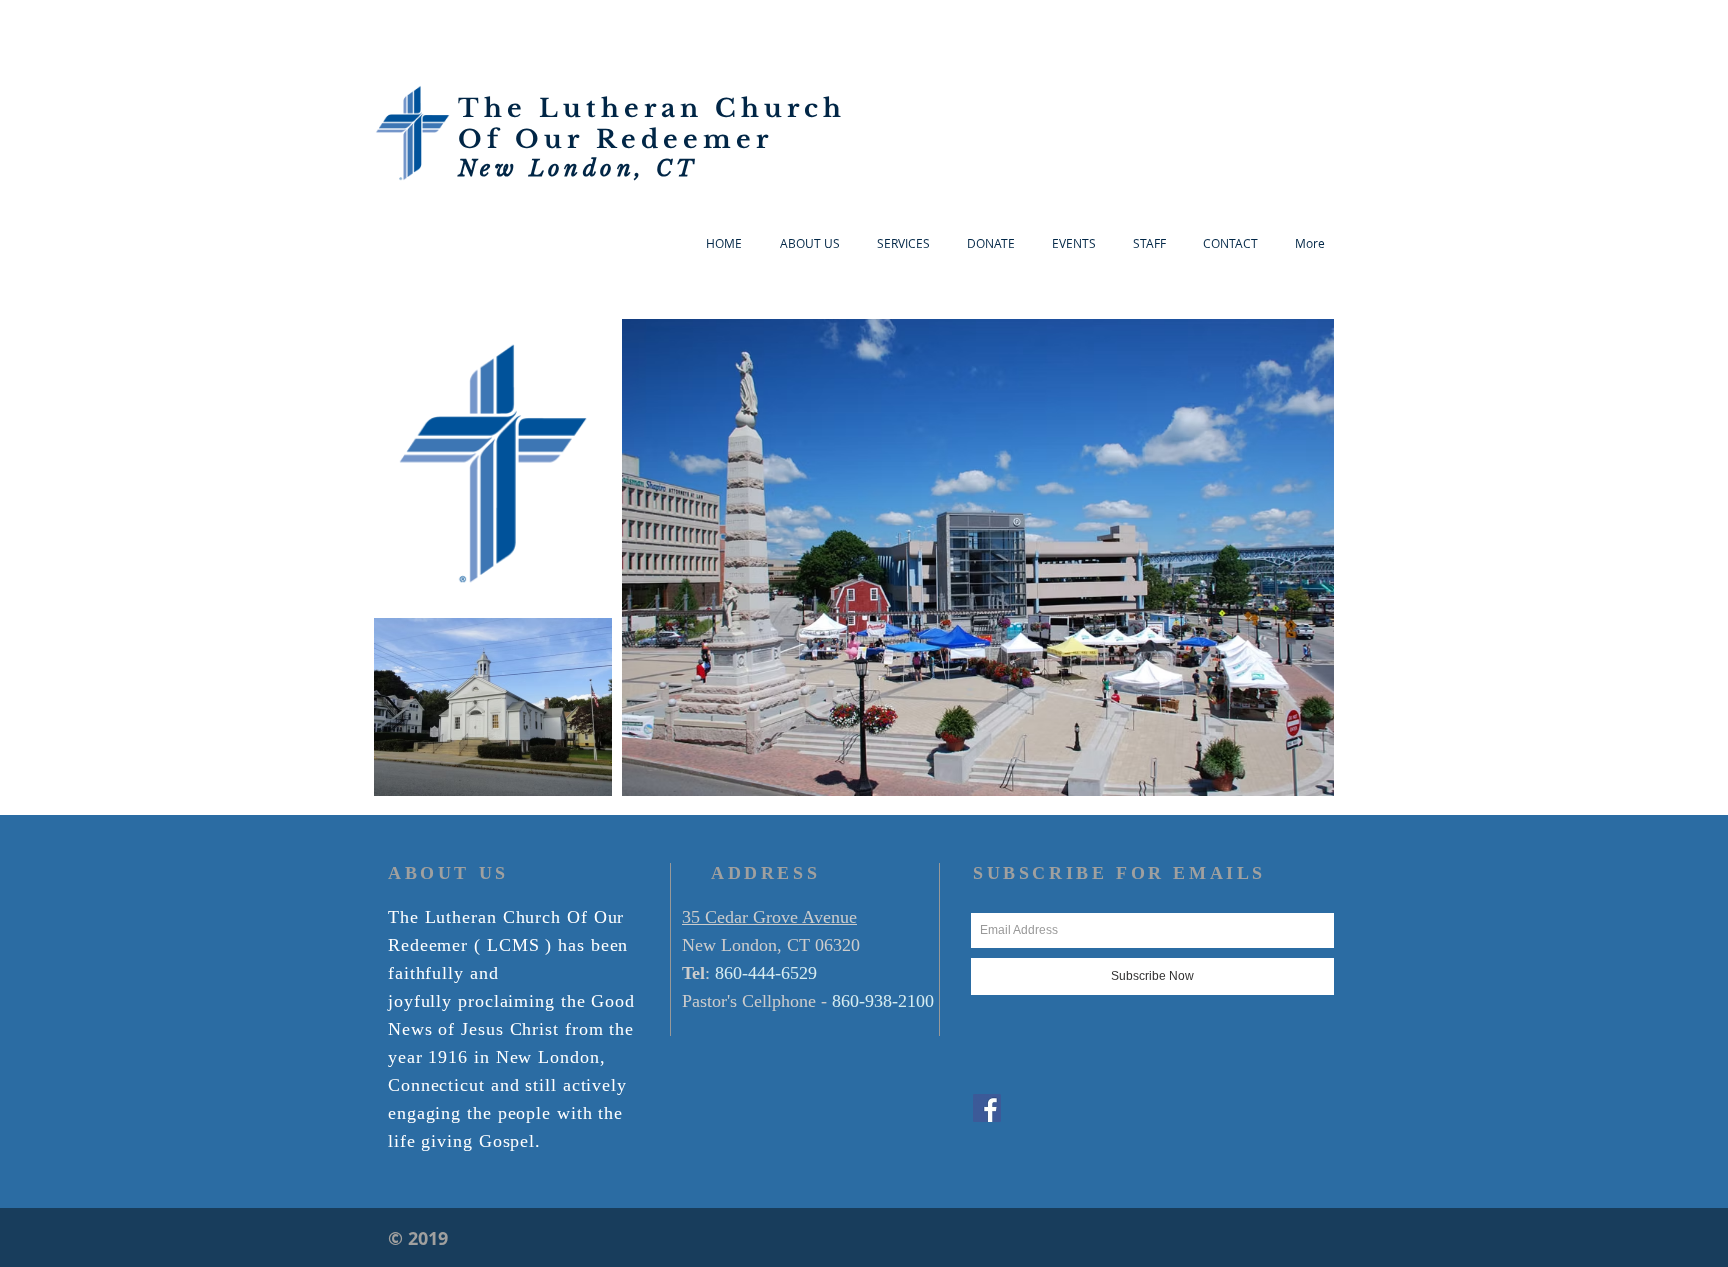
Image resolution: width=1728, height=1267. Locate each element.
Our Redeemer (644, 139)
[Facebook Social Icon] (987, 1108)
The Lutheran (586, 108)
